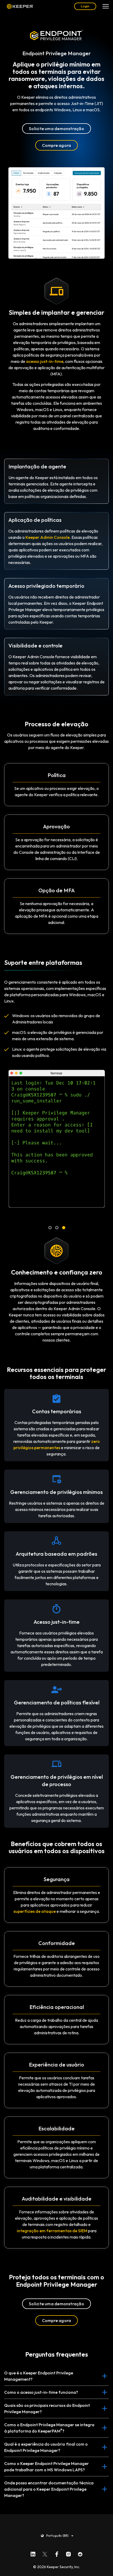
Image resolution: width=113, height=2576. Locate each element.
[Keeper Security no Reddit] (80, 2553)
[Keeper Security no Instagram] (68, 2553)
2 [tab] (56, 1228)
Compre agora (57, 145)
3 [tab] (63, 1228)
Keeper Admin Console (48, 537)
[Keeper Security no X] (45, 2553)
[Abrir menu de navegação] (106, 6)
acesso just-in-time (45, 361)
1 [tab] (50, 1228)
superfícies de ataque (35, 1911)
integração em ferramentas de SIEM (52, 2231)
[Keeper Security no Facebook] (57, 2553)
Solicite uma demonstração (56, 129)
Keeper (20, 6)
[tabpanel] (56, 1140)
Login (85, 6)
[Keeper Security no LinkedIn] (33, 2553)
